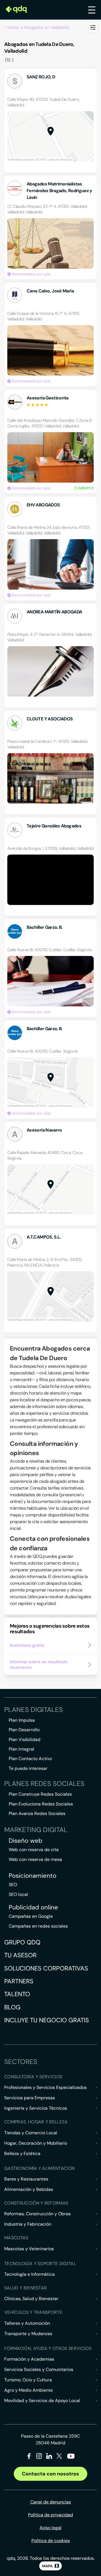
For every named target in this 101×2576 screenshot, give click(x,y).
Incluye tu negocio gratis (47, 2020)
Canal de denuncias (51, 2502)
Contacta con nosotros (50, 2474)
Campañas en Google (31, 1916)
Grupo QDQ (22, 1942)
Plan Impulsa (22, 1720)
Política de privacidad (50, 2515)
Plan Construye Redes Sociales (40, 1794)
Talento (17, 1994)
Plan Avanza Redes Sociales (37, 1813)
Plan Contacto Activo (30, 1759)
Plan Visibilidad (25, 1740)
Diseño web (26, 1841)
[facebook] (29, 2457)
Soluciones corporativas (46, 1968)
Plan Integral (21, 1749)
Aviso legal (50, 2528)
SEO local (18, 1894)
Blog (12, 2007)
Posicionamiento (33, 1876)
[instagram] (39, 2457)
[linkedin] (49, 2457)
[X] (59, 2457)
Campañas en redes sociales (38, 1926)
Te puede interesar (28, 1768)
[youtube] (71, 2458)
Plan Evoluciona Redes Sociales (41, 1804)
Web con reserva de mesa (35, 1859)
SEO (13, 1885)
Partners (19, 1981)
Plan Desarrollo (24, 1730)
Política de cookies (51, 2541)
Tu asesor (20, 1955)
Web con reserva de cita (34, 1850)
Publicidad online (33, 1907)
